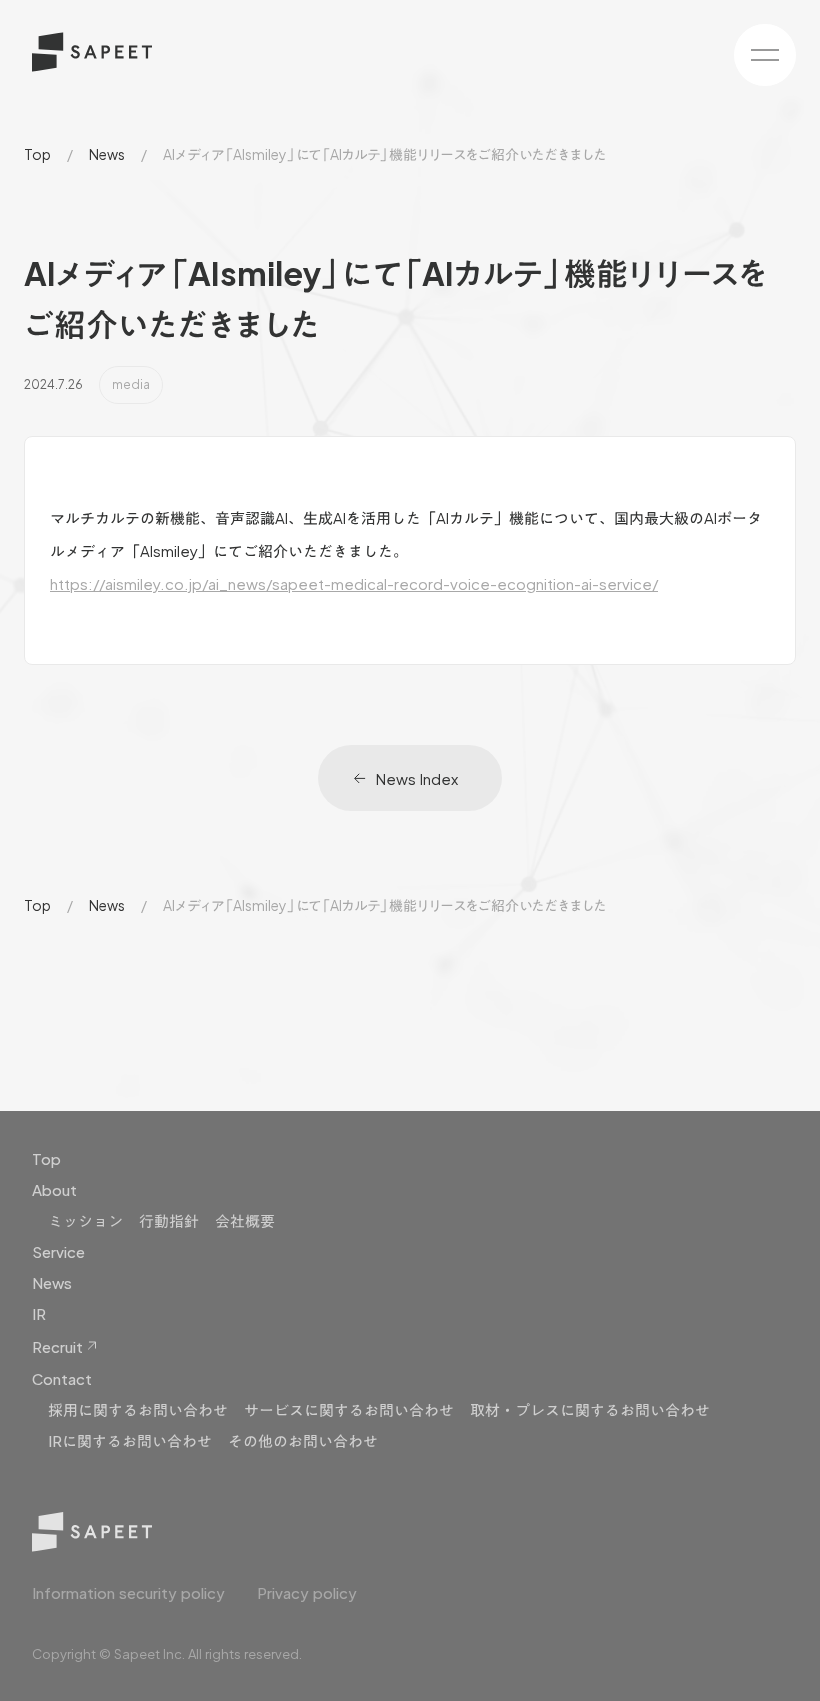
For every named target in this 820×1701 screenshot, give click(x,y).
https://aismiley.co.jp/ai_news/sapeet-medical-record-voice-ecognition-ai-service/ (354, 583)
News (107, 154)
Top (37, 154)
